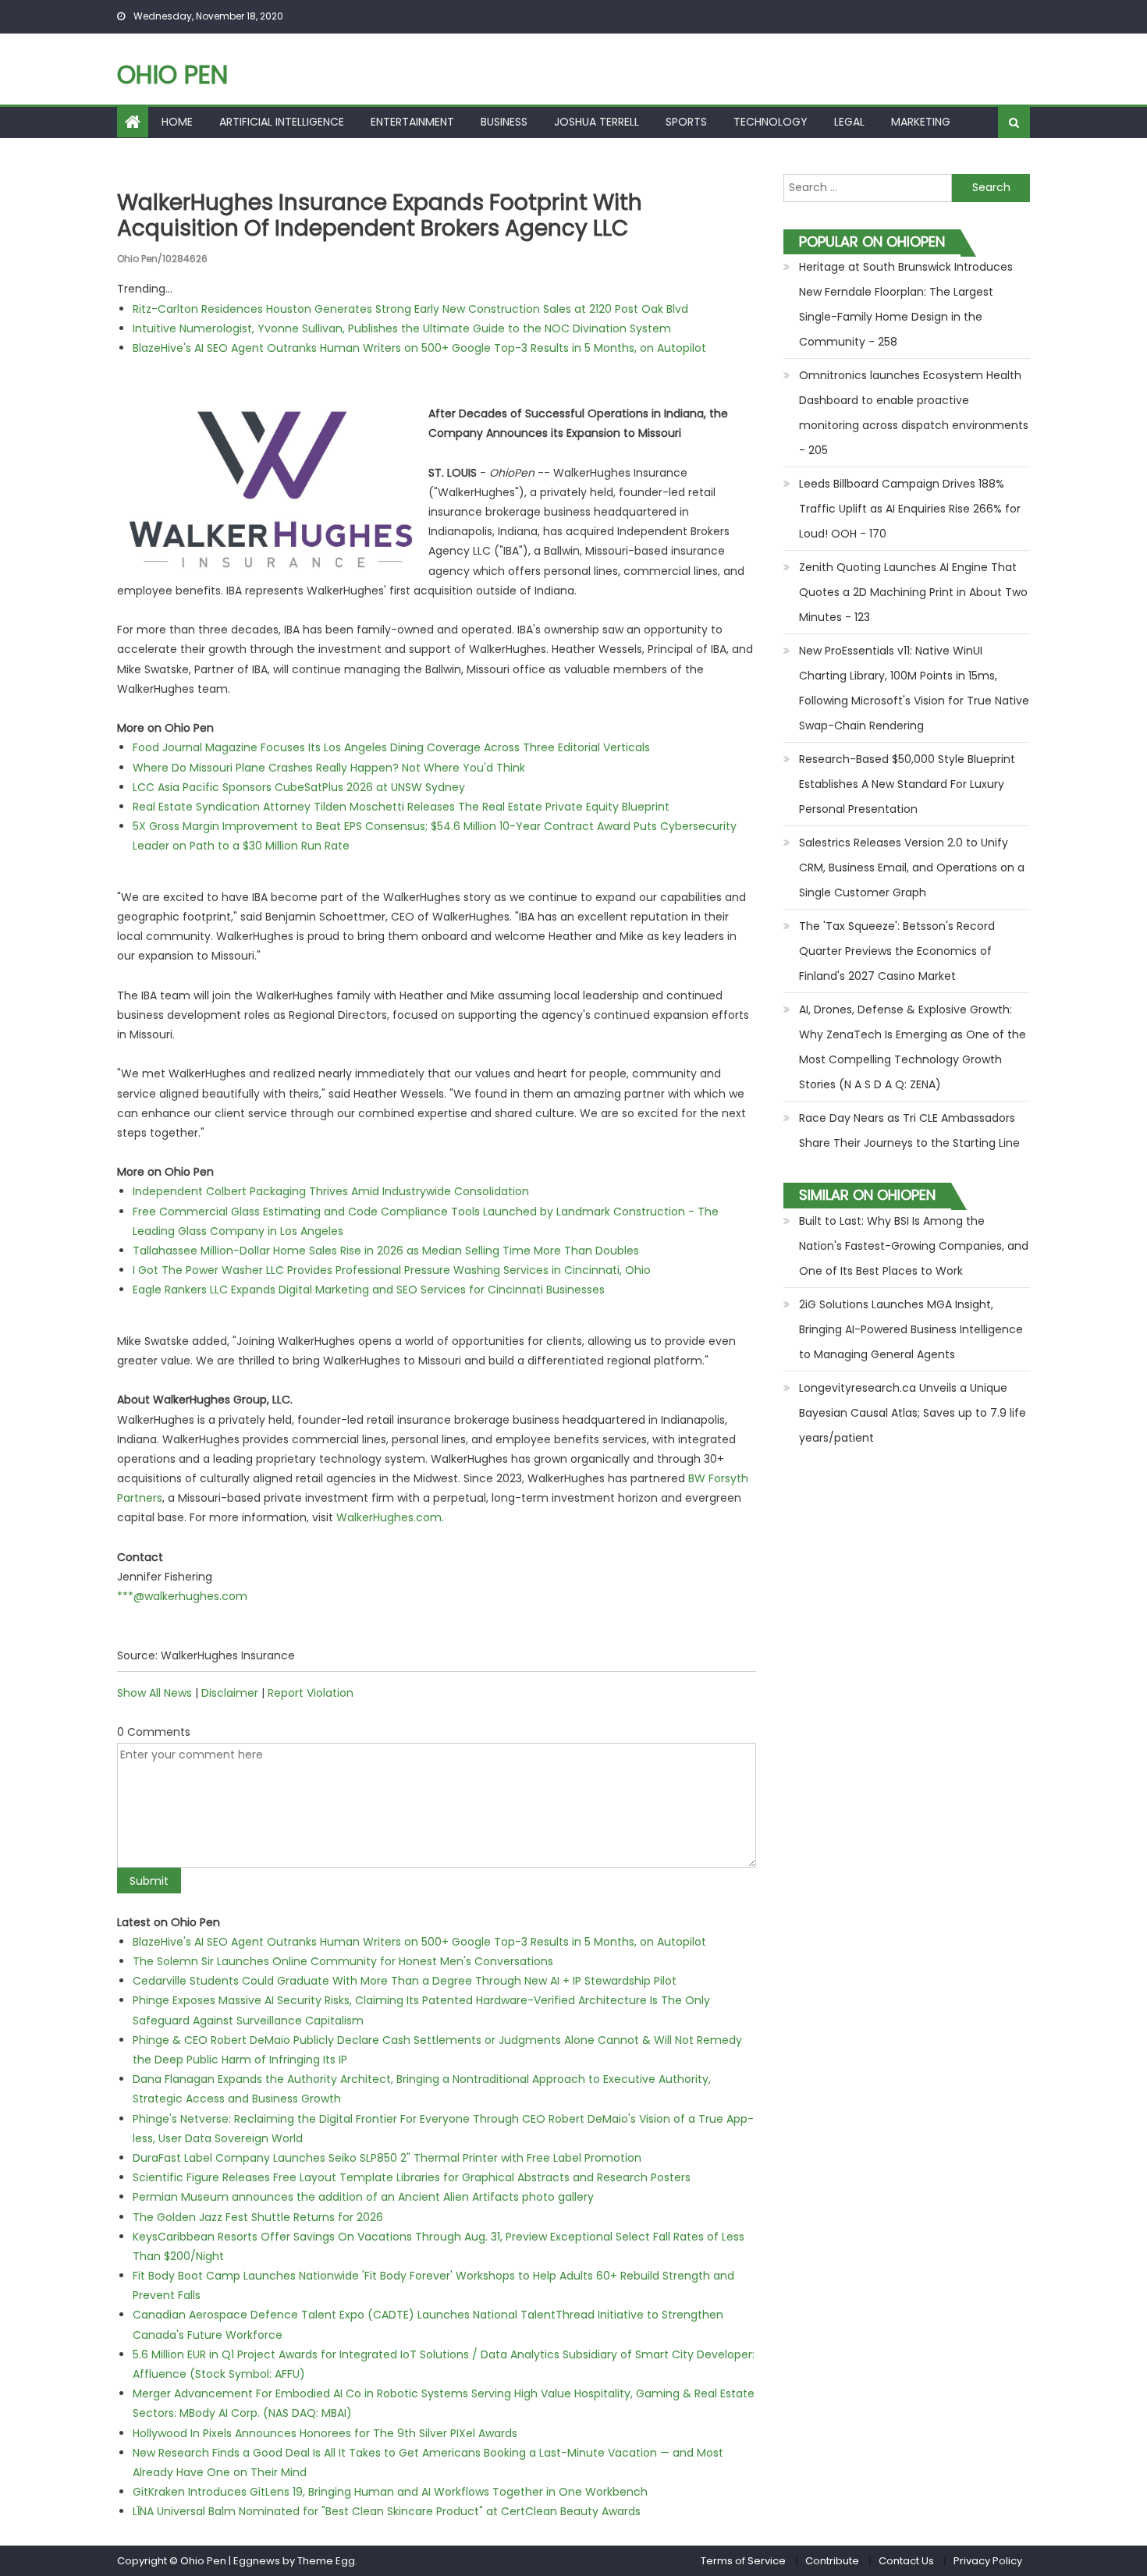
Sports (686, 122)
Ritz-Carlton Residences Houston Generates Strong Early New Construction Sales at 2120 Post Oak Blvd (410, 309)
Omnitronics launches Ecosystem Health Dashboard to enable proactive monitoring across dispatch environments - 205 (914, 413)
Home (177, 122)
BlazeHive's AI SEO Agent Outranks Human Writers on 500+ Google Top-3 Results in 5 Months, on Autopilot (419, 348)
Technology (771, 122)
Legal (849, 122)
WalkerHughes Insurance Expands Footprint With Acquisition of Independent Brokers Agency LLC (380, 216)
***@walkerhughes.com (182, 1596)
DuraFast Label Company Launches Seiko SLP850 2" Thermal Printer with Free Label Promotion (387, 2158)
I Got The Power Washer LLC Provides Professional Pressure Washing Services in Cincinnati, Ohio (392, 1270)
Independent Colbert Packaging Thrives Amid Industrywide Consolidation (331, 1191)
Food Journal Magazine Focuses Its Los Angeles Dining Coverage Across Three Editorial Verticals (391, 747)
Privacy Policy (988, 2561)
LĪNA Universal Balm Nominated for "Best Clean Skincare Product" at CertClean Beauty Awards (387, 2511)
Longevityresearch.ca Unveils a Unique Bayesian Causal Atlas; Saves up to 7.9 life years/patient (913, 1413)
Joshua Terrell (597, 122)
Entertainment (412, 122)
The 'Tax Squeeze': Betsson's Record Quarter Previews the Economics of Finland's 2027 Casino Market (897, 951)
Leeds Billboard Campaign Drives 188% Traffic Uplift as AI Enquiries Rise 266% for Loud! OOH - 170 (910, 509)
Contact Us (906, 2561)
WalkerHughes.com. (390, 1517)
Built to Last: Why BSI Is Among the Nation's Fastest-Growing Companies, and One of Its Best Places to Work (914, 1246)
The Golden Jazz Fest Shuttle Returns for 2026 (258, 2217)
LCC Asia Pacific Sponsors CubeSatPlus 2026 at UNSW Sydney (299, 787)
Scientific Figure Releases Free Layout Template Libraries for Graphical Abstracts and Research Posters (412, 2177)
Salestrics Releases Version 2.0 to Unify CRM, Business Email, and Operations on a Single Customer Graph (912, 868)
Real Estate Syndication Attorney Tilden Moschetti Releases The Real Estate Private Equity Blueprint (401, 807)
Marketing (921, 122)
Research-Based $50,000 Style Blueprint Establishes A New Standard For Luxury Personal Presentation (907, 784)
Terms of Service (743, 2561)
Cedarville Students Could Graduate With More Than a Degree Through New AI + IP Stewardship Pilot (405, 1981)
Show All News (154, 1693)
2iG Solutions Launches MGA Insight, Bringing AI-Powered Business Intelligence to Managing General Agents (911, 1329)
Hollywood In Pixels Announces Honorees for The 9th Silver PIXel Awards (325, 2433)
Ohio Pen (172, 75)
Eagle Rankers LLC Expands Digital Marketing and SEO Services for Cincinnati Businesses (369, 1290)
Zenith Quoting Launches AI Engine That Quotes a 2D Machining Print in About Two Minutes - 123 (913, 592)
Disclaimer (230, 1693)
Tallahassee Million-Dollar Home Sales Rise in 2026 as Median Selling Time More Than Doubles (386, 1251)
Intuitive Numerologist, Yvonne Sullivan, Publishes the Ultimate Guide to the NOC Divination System (402, 328)
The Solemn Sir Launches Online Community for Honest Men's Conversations (343, 1961)
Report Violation (311, 1693)
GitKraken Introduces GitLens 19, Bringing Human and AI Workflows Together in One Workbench (390, 2492)
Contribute (832, 2561)
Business (504, 122)
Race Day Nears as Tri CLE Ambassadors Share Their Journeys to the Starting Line (909, 1130)
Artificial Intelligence (282, 122)
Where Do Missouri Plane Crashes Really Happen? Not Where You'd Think (329, 768)
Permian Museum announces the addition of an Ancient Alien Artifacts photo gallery (363, 2197)
